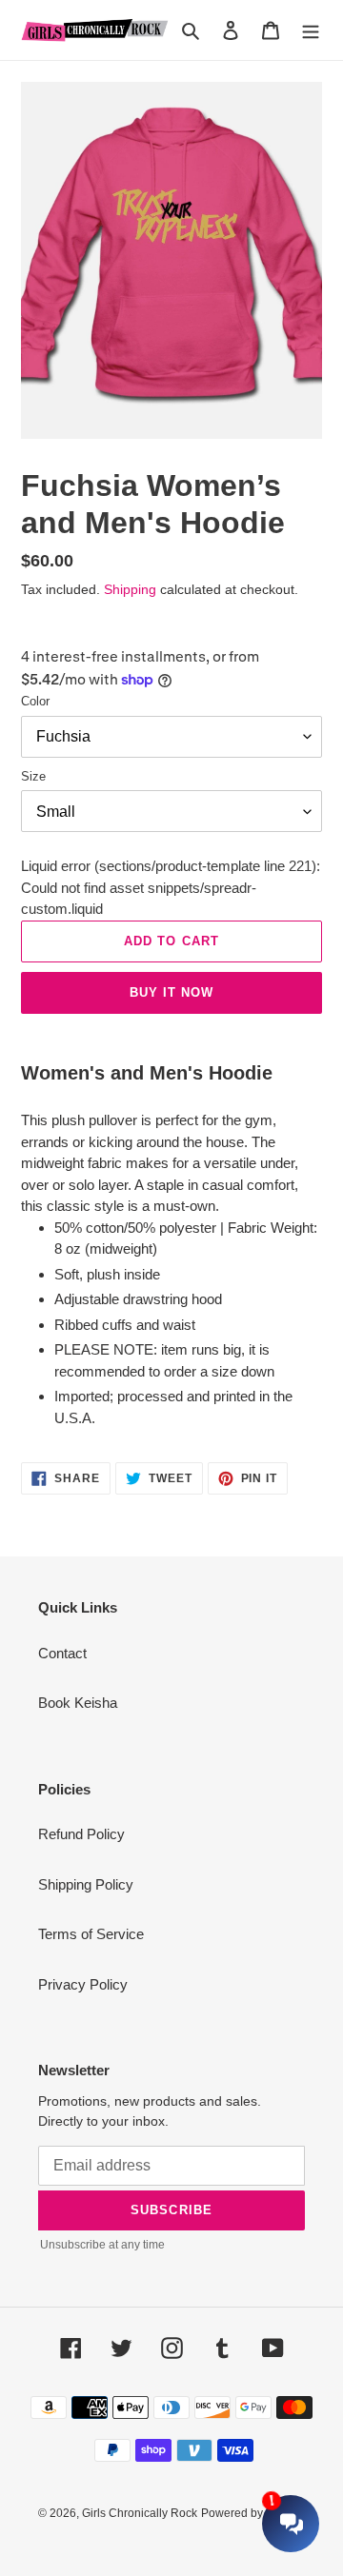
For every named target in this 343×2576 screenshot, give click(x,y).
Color (35, 701)
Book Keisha (78, 1703)
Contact (62, 1653)
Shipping (130, 589)
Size (33, 776)
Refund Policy (81, 1834)
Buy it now (171, 992)
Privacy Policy (83, 1984)
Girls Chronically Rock (140, 2513)
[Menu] (311, 30)
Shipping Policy (86, 1884)
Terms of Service (91, 1934)
